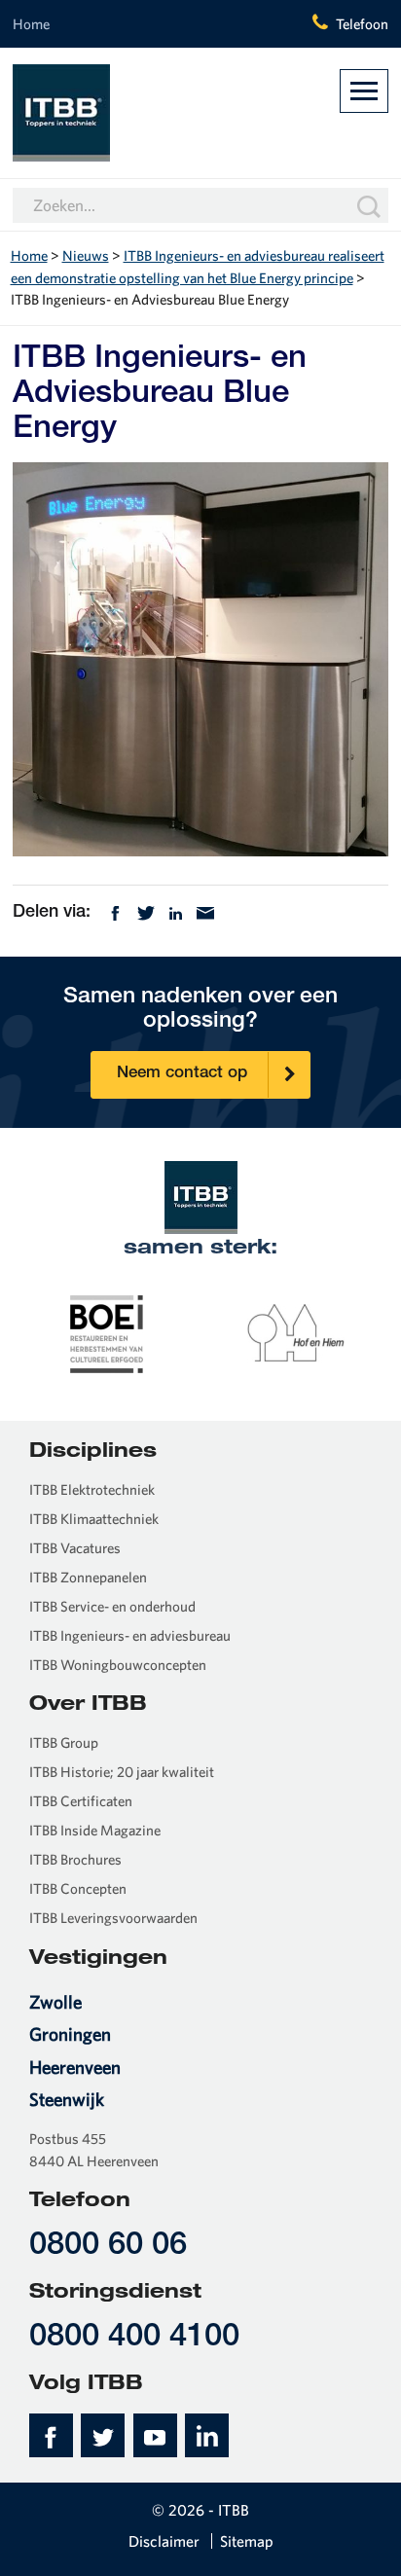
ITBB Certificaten (81, 1801)
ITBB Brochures (75, 1859)
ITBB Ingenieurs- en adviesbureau (130, 1635)
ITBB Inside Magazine (95, 1830)
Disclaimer (164, 2541)
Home (31, 24)
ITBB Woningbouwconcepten (118, 1665)
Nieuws (86, 255)
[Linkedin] (176, 911)
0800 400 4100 (134, 2338)
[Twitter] (146, 911)
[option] (107, 1332)
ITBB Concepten (78, 1888)
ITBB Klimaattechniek (94, 1519)
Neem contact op (182, 1074)
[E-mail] (205, 911)
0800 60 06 (108, 2247)
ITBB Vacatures (75, 1548)
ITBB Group (64, 1742)
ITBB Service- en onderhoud (112, 1606)
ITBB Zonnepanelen (88, 1577)
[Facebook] (115, 911)
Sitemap (247, 2541)
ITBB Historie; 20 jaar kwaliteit (122, 1772)
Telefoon (362, 24)
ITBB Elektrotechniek (92, 1489)
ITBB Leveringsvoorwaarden (113, 1918)
